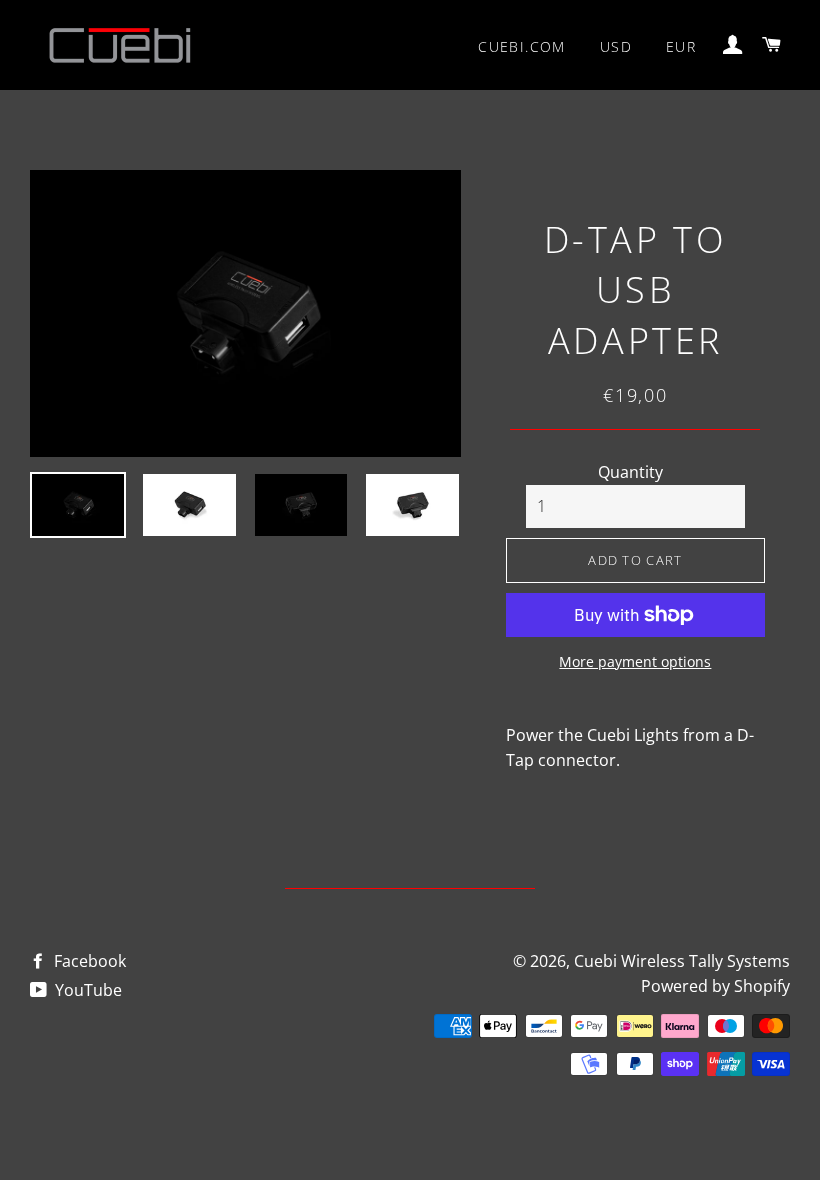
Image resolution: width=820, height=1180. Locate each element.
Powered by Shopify (715, 986)
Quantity (630, 472)
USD (616, 46)
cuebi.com (522, 46)
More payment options (635, 661)
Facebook (88, 961)
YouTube (86, 990)
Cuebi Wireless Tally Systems (682, 961)
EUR (681, 46)
